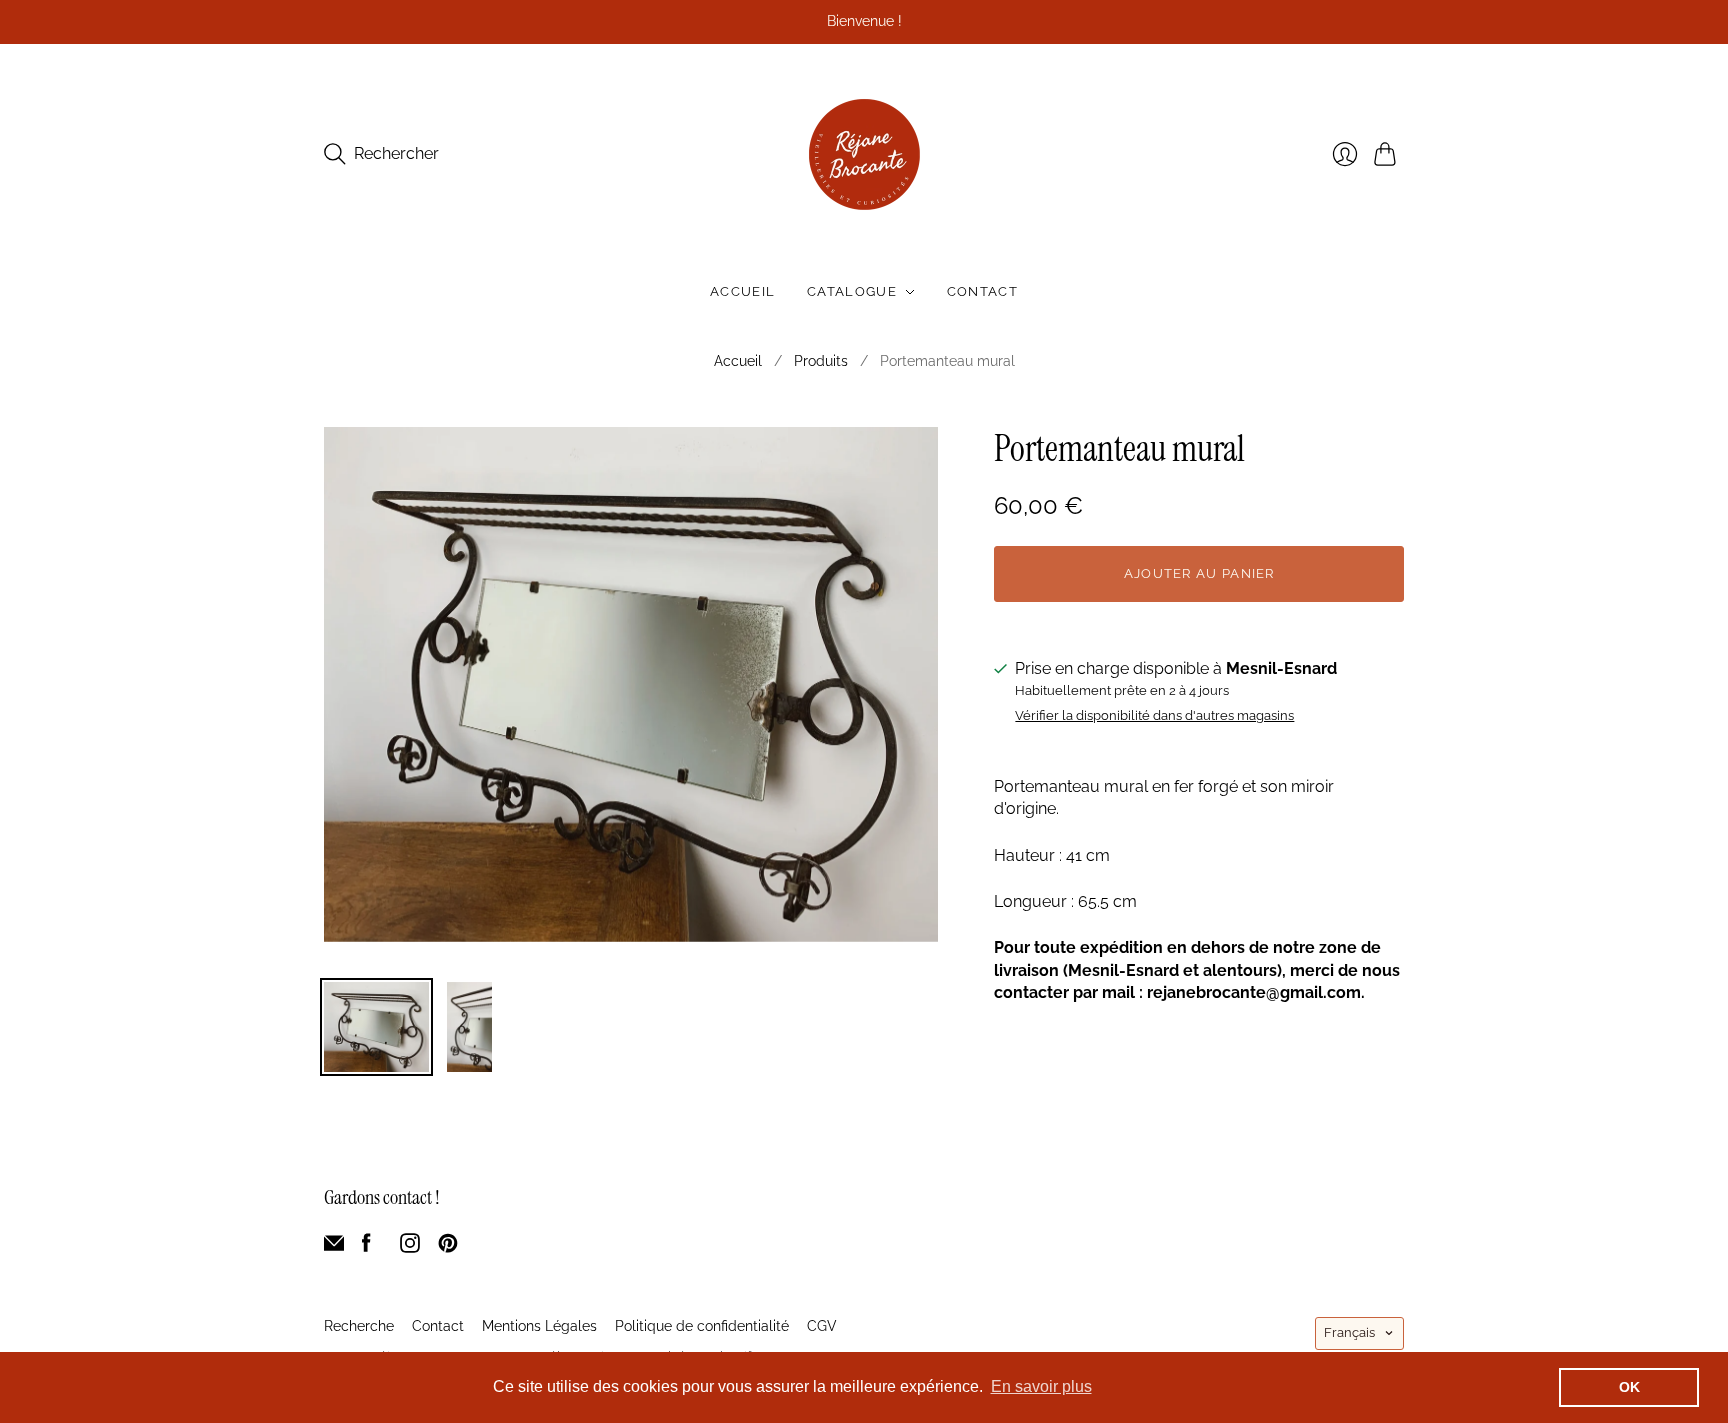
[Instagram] (410, 1247)
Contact (982, 291)
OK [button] (1629, 1387)
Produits (821, 361)
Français (1349, 1332)
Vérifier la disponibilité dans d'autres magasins (1154, 716)
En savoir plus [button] (1041, 1386)
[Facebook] (366, 1247)
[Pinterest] (448, 1247)
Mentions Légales (539, 1326)
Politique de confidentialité (702, 1326)
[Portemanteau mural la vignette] (376, 1027)
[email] (334, 1247)
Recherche (359, 1326)
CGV (822, 1326)
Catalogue (852, 291)
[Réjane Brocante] (864, 154)
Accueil (742, 291)
